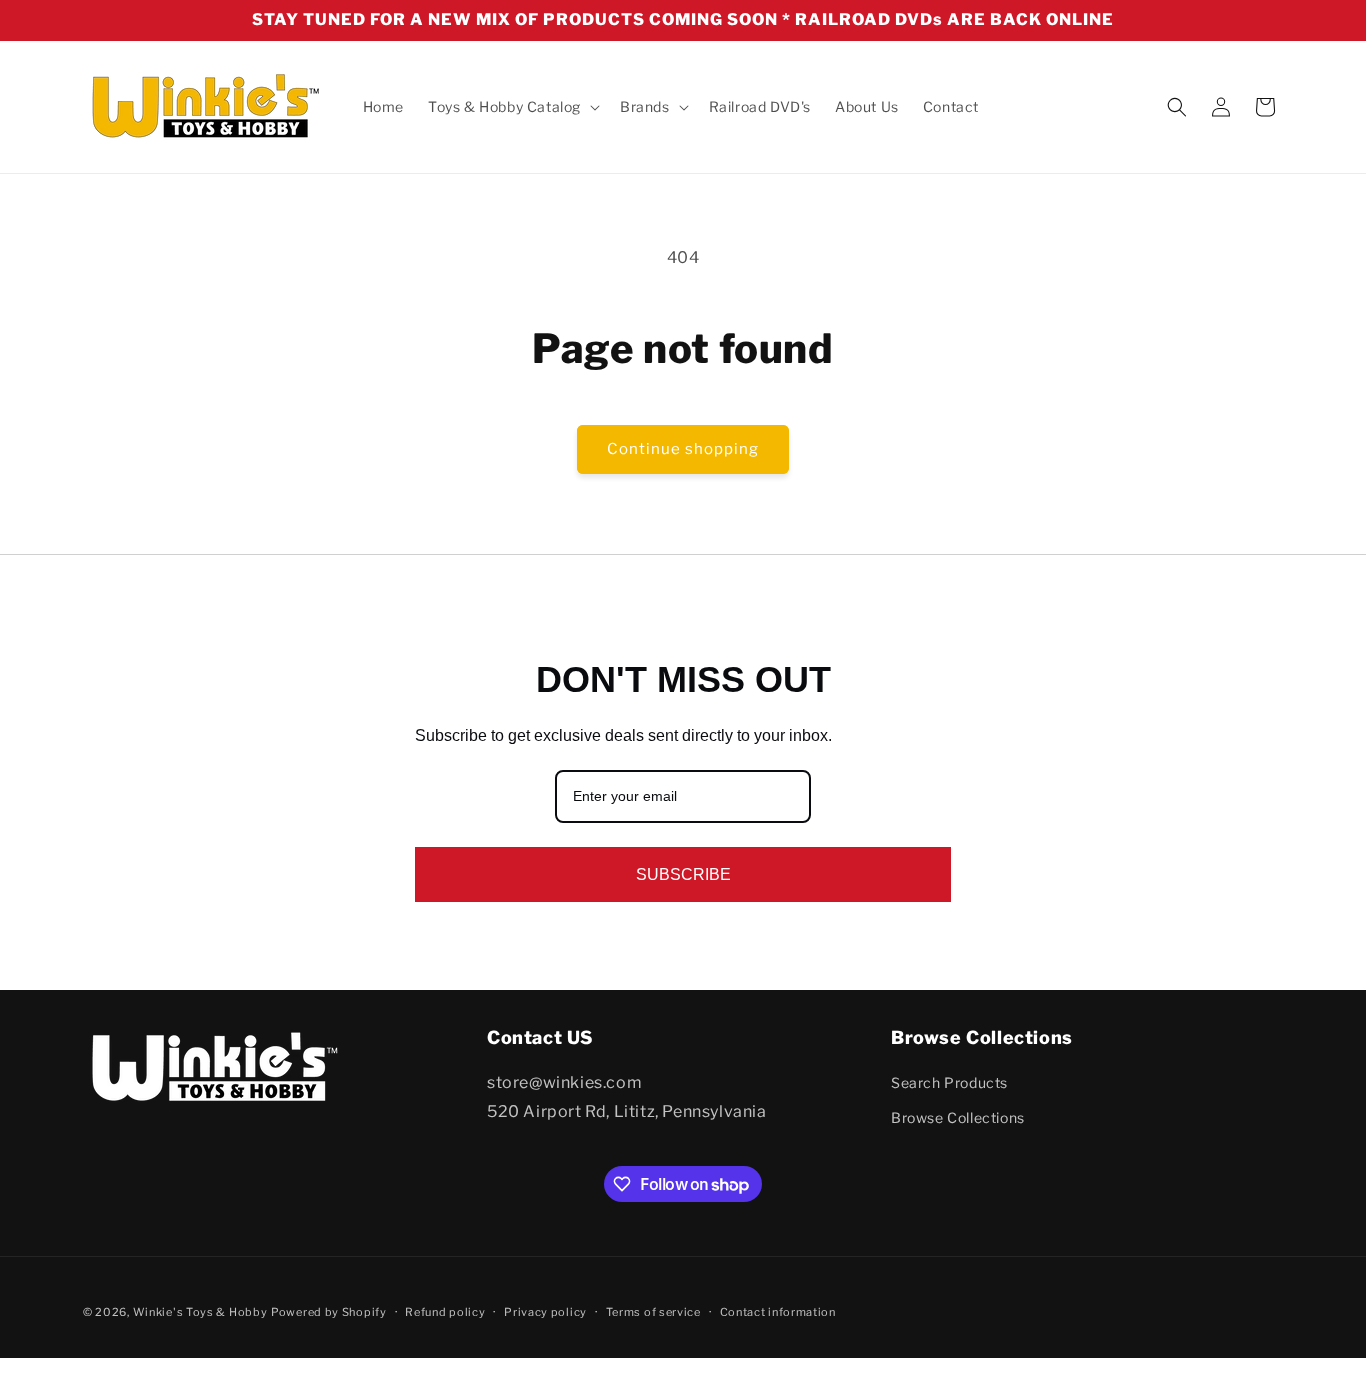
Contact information (778, 1312)
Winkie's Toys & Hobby (200, 1312)
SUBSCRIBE (683, 874)
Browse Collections (958, 1118)
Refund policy (445, 1312)
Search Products (949, 1082)
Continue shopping (683, 449)
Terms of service (653, 1312)
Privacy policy (545, 1312)
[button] (512, 107)
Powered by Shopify (329, 1312)
